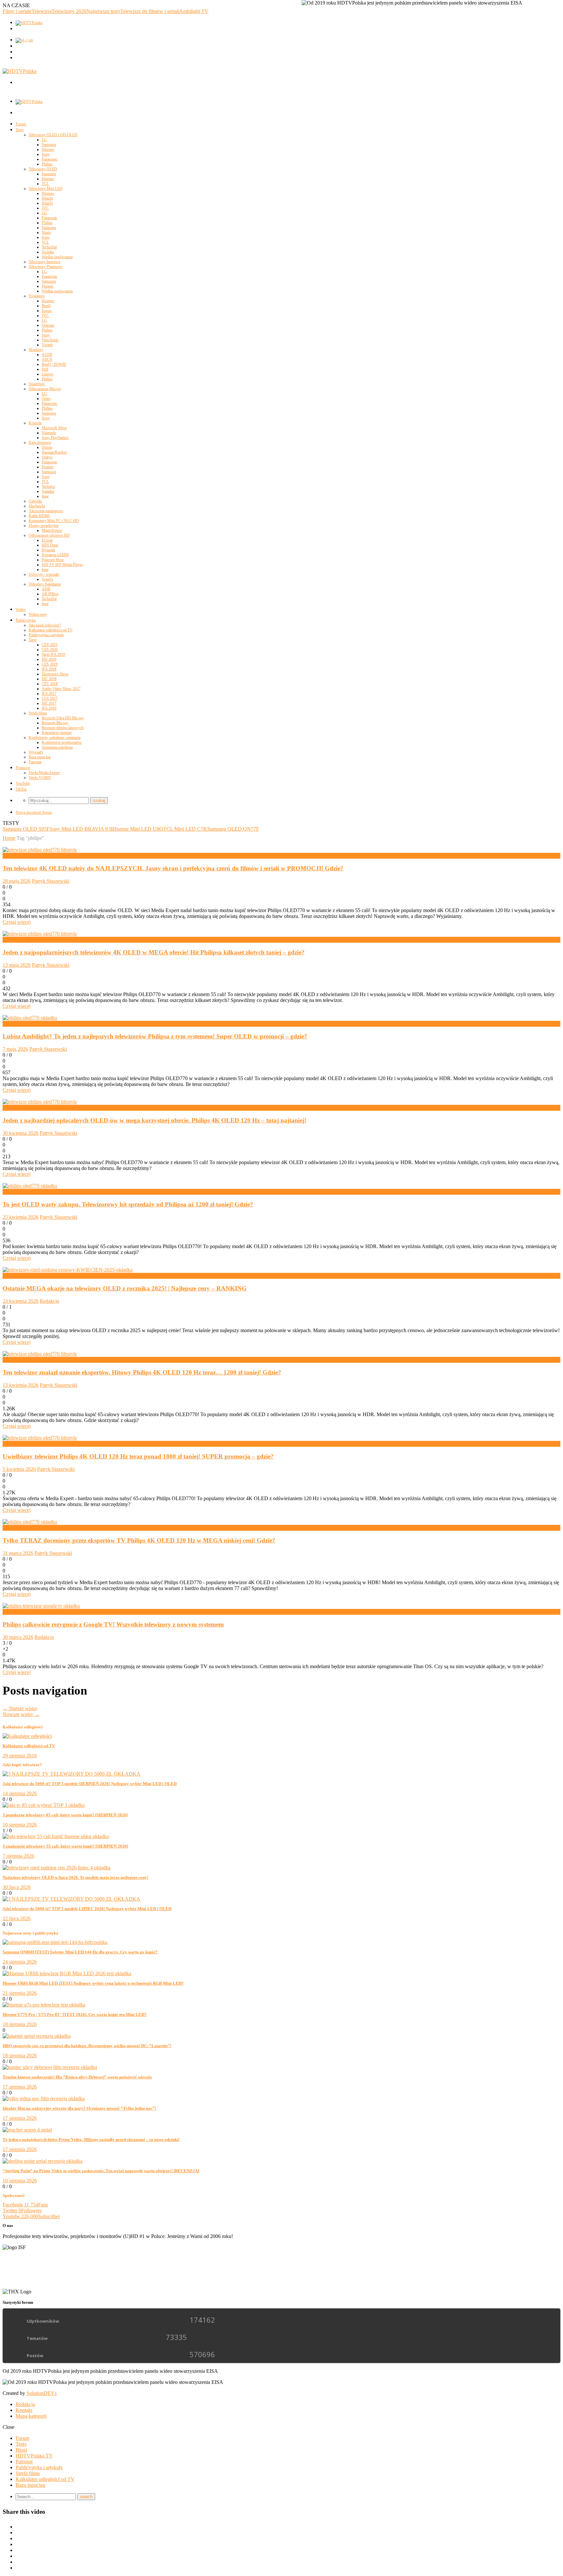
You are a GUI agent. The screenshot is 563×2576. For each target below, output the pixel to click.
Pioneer (48, 286)
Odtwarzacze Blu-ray (45, 389)
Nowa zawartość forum (34, 812)
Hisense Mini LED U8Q (138, 829)
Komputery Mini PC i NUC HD (54, 521)
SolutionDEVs (42, 2393)
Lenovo (48, 374)
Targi (33, 640)
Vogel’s (47, 579)
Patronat (35, 762)
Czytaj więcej (17, 922)
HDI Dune (50, 545)
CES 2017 (50, 698)
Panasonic (50, 159)
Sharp (46, 232)
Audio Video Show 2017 (61, 689)
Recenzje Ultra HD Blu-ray (63, 718)
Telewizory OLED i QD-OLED (53, 135)
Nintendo (49, 433)
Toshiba (48, 252)
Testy (20, 130)
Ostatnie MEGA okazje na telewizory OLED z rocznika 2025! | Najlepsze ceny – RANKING (125, 1288)
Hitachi (47, 198)
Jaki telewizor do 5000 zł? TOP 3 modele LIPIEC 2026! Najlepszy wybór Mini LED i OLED (87, 1909)
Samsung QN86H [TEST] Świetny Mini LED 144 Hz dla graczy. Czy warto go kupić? (80, 1952)
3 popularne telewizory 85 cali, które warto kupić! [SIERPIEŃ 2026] (65, 1815)
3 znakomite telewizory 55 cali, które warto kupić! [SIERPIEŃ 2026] (65, 1846)
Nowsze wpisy (21, 1714)
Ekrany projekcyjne (44, 526)
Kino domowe (40, 443)
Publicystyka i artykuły (46, 635)
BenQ (46, 306)
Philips (47, 164)
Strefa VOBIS (40, 778)
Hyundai (48, 550)
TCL (45, 184)
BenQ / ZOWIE (54, 364)
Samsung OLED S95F (26, 829)
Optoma (48, 325)
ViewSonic (50, 340)
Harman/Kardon (54, 452)
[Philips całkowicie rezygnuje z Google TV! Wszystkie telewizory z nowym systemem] (41, 1606)
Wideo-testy (38, 614)
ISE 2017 (49, 703)
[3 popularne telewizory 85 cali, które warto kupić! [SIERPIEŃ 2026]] (44, 1805)
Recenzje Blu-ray (55, 723)
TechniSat (49, 247)
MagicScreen (52, 530)
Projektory (37, 296)
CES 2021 (50, 645)
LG (44, 140)
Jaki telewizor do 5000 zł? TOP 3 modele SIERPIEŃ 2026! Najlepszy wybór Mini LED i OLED (90, 1784)
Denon (47, 447)
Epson (47, 311)
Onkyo (47, 457)
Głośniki (35, 501)
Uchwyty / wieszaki (44, 574)
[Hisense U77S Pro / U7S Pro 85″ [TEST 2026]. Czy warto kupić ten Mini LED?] (44, 2005)
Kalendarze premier (57, 733)
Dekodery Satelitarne (45, 584)
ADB (46, 589)
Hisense (48, 149)
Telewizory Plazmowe (46, 267)
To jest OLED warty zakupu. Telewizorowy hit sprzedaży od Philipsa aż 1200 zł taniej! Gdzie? (128, 1204)
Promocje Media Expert (27, 856)
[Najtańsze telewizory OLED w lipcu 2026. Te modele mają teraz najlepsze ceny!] (57, 1868)
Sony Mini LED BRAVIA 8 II (81, 829)
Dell (45, 369)
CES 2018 (50, 684)
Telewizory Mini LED (46, 189)
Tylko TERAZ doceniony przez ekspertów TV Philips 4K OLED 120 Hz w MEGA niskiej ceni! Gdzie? (139, 1540)
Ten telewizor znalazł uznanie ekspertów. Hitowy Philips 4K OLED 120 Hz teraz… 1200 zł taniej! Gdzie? (142, 1372)
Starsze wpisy (20, 1708)
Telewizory (14, 1612)
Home (9, 838)
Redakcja (49, 1301)
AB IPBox (50, 594)
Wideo (21, 610)
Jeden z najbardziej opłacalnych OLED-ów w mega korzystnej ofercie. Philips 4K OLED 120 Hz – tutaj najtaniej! (154, 1120)
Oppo (46, 399)
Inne (45, 496)
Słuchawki (37, 506)
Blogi (21, 2450)
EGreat (47, 540)
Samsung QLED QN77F (233, 829)
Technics (48, 486)
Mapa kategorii (31, 2416)
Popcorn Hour (53, 560)
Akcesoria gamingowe (46, 511)
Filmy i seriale (17, 11)
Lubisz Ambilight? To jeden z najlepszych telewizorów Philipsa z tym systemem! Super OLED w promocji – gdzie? (155, 1036)
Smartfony (37, 384)
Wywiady (36, 752)
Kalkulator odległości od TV (51, 630)
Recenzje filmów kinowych (63, 728)
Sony (46, 154)
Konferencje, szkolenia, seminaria (55, 738)
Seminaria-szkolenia (57, 747)
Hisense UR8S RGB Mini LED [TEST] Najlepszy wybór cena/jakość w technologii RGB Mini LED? (93, 1983)
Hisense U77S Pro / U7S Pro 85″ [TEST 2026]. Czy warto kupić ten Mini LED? (75, 2014)
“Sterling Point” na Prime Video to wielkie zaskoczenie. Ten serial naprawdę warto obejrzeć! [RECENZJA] (101, 2171)
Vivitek (47, 345)
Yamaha (48, 491)
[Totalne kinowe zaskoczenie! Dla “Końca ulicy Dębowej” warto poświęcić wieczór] (50, 2067)
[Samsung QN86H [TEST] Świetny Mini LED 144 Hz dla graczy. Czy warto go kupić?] (55, 1942)
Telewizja (42, 11)
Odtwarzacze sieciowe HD (49, 535)
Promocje (23, 768)
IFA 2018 (49, 669)
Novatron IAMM (55, 555)
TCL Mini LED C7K (185, 829)
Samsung (49, 145)
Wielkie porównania (57, 257)
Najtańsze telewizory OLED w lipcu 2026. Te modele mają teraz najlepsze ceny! (75, 1877)
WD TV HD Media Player (62, 565)
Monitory (36, 350)
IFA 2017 (49, 694)
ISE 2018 (49, 679)
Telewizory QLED (43, 169)
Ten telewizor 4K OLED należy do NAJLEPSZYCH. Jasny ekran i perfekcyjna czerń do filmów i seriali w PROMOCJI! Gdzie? (173, 868)
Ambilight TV (194, 11)
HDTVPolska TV (34, 2456)
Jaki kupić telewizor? (45, 625)
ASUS (47, 359)
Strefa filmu (38, 713)
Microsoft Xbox (54, 428)
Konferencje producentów (62, 742)
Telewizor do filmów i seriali (150, 11)
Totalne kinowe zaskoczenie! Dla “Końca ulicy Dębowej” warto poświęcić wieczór (77, 2077)
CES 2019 (50, 664)
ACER (47, 355)
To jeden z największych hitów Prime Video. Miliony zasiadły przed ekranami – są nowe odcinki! (91, 2140)
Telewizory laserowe (44, 262)
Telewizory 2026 (69, 11)
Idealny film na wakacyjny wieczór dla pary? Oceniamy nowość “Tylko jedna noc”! (79, 2108)
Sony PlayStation (55, 438)
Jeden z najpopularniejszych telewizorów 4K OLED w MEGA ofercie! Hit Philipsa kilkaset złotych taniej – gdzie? (154, 952)
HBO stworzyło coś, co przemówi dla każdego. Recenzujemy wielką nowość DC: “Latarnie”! (87, 2046)
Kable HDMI (39, 516)
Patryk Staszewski (51, 881)
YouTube (23, 783)
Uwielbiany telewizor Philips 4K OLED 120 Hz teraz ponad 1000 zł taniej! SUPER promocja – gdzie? (138, 1456)
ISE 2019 (49, 659)
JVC (45, 208)
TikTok (21, 789)
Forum (21, 124)
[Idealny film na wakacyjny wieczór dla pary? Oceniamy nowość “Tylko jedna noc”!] (44, 2098)
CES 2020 (50, 650)
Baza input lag (40, 757)
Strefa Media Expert (44, 773)
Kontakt (24, 2410)
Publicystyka (26, 620)
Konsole (35, 423)
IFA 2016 (49, 708)
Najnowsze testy (103, 11)
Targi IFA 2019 (53, 655)
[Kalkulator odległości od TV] (27, 1736)
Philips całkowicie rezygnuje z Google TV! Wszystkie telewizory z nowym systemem (113, 1624)
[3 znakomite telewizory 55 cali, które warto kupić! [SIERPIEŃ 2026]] (56, 1836)
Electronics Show (55, 674)
